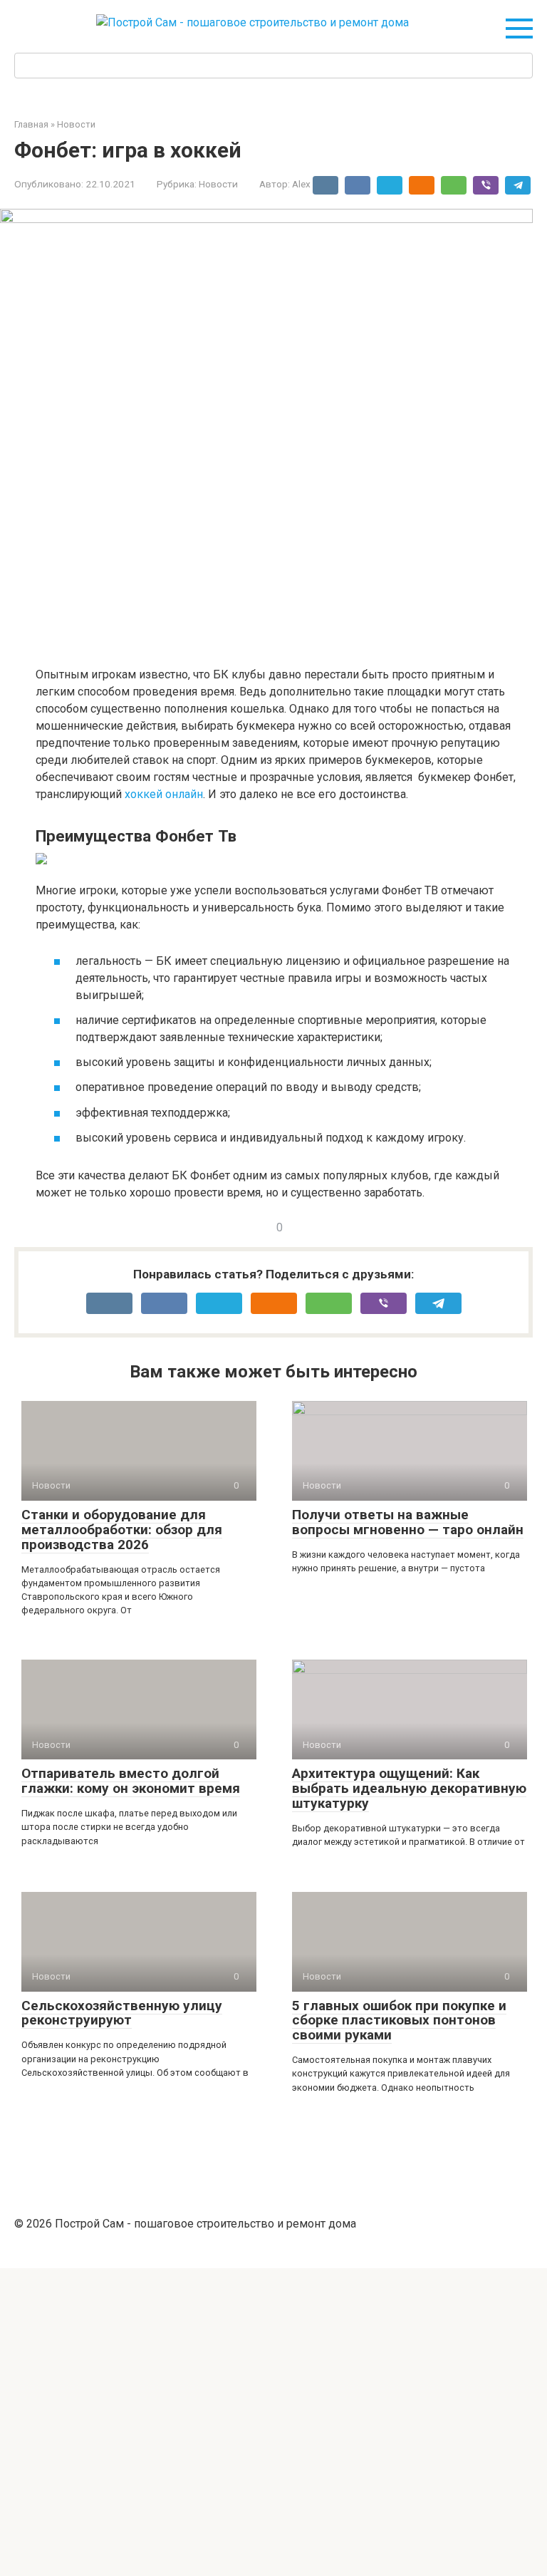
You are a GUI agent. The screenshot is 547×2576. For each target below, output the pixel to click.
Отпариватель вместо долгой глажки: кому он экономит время (131, 1781)
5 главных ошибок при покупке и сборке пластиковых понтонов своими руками (399, 2021)
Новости (218, 184)
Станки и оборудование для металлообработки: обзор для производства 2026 (122, 1530)
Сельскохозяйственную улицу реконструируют (122, 2013)
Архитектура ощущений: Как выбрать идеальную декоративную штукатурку (409, 1788)
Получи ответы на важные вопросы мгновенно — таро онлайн (408, 1522)
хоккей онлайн (164, 794)
